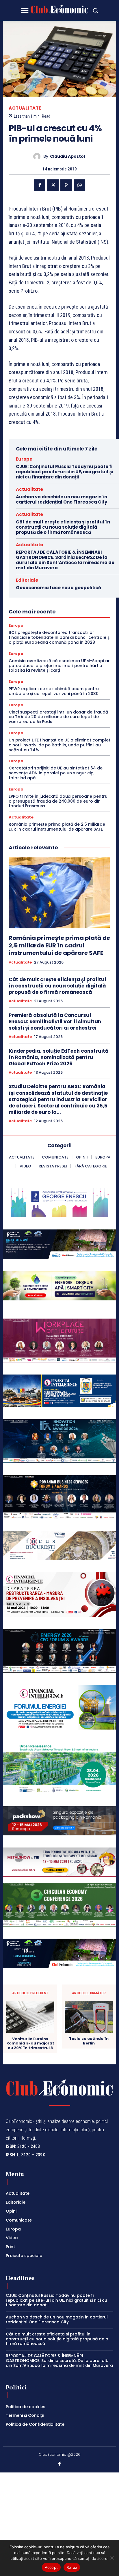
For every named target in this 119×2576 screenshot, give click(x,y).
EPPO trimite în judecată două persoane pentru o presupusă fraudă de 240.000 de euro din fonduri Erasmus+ (58, 801)
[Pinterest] (66, 185)
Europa (24, 459)
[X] (53, 185)
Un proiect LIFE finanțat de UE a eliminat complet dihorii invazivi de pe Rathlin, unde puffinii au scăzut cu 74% (59, 745)
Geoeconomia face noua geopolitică (58, 588)
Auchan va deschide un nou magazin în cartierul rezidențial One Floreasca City (62, 499)
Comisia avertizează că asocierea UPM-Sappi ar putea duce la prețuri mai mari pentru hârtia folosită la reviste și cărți (59, 666)
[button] (95, 10)
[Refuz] (112, 2558)
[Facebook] (40, 185)
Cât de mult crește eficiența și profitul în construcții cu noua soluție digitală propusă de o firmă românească (63, 527)
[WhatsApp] (79, 185)
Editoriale (27, 580)
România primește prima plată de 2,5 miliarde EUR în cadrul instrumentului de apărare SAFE (57, 827)
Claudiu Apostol (67, 156)
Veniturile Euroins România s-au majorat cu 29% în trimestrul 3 (30, 2043)
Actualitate (25, 108)
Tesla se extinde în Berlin (89, 2041)
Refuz (72, 2567)
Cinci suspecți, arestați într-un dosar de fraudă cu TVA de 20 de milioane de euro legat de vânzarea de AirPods (58, 717)
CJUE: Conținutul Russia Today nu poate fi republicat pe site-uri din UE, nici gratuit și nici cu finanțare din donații (64, 472)
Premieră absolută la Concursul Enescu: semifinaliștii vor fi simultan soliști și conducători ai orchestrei (55, 1022)
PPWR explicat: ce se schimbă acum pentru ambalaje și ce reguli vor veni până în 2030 (54, 691)
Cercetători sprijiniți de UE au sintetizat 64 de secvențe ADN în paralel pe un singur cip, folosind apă (56, 773)
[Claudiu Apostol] (38, 156)
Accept (51, 2567)
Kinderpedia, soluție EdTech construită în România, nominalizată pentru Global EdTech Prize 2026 (59, 1057)
